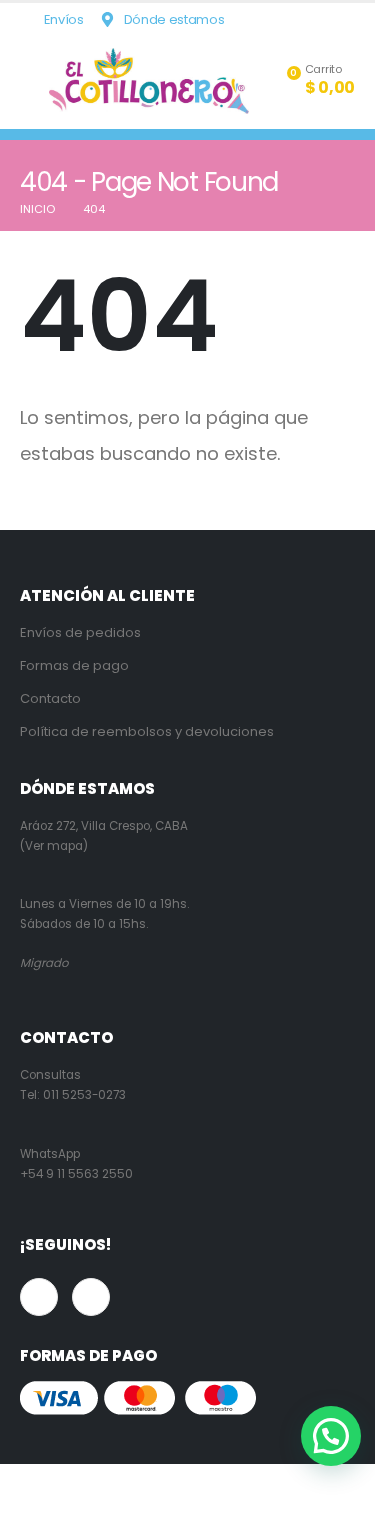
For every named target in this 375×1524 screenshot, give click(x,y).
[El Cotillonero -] (149, 81)
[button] (331, 1436)
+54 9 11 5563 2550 (76, 1174)
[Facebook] (308, 19)
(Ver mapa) (54, 846)
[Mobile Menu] (34, 81)
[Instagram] (340, 19)
